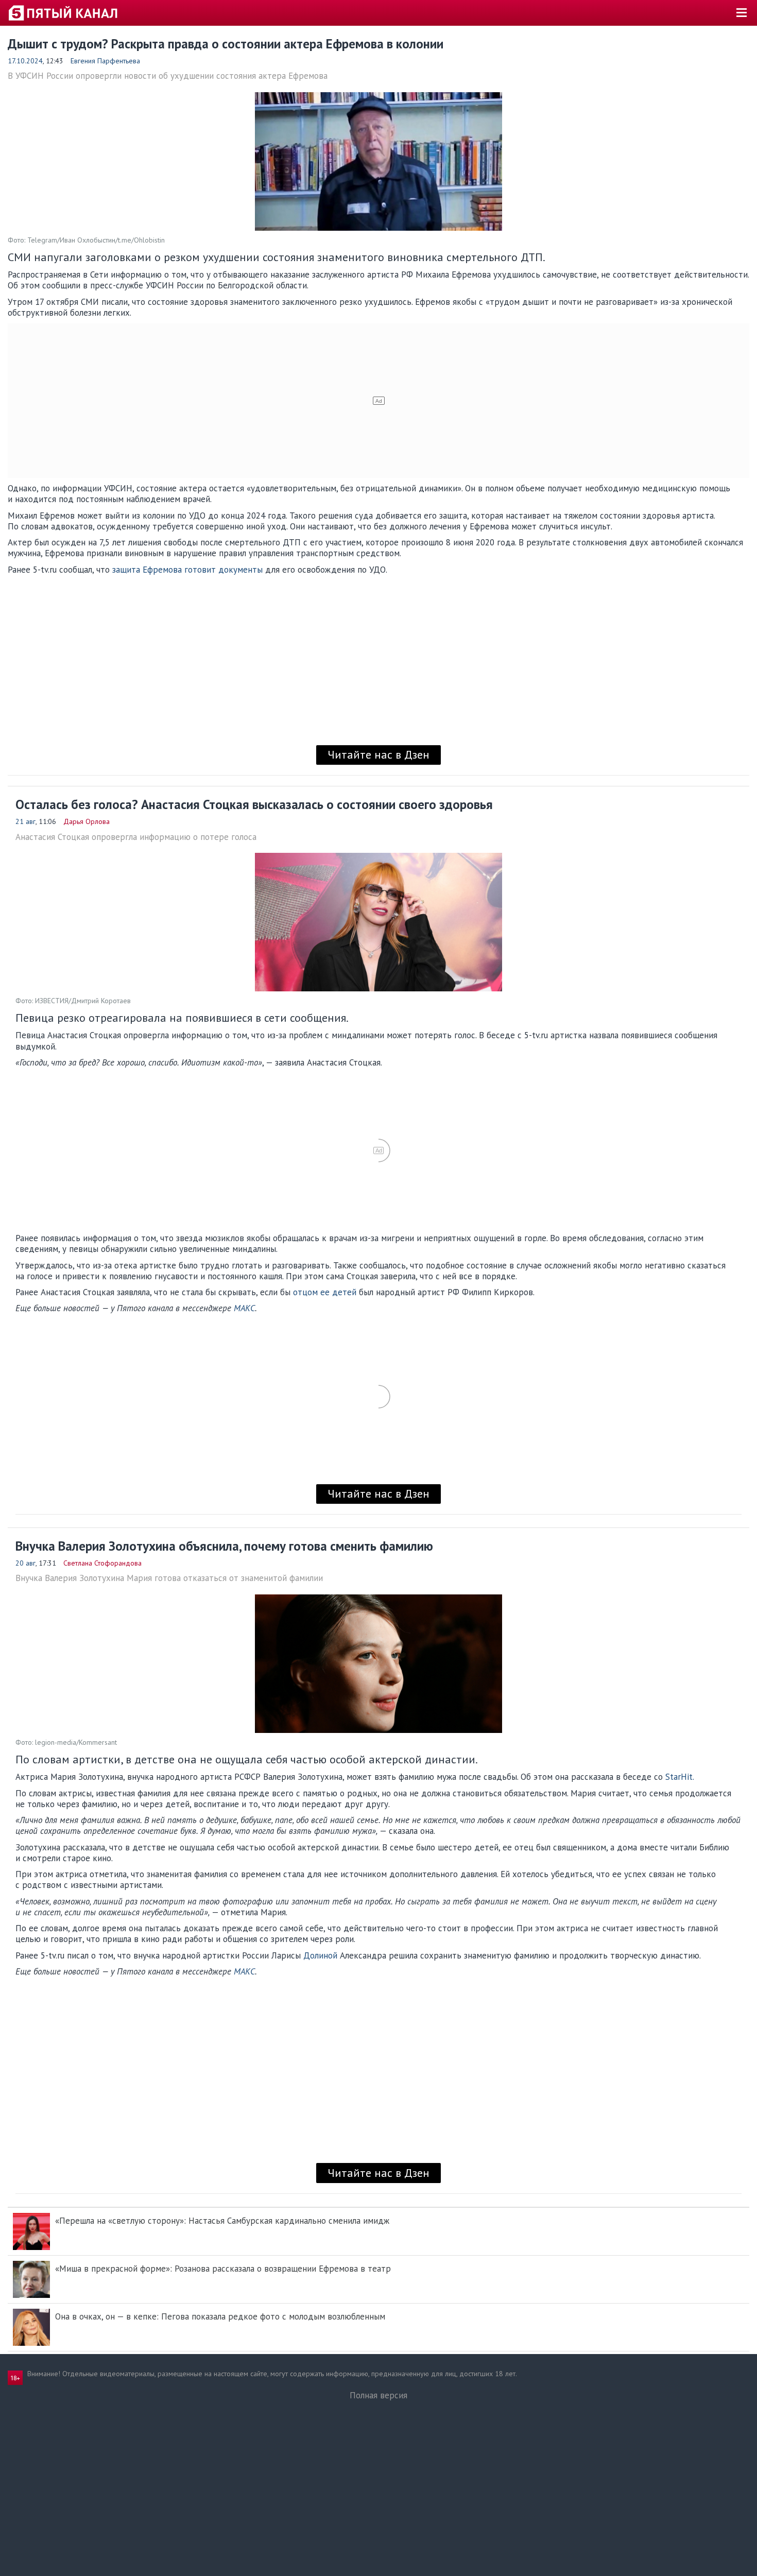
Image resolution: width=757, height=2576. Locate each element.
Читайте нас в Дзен (378, 754)
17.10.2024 (25, 61)
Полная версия (378, 2395)
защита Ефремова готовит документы (187, 570)
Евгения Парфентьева (105, 61)
